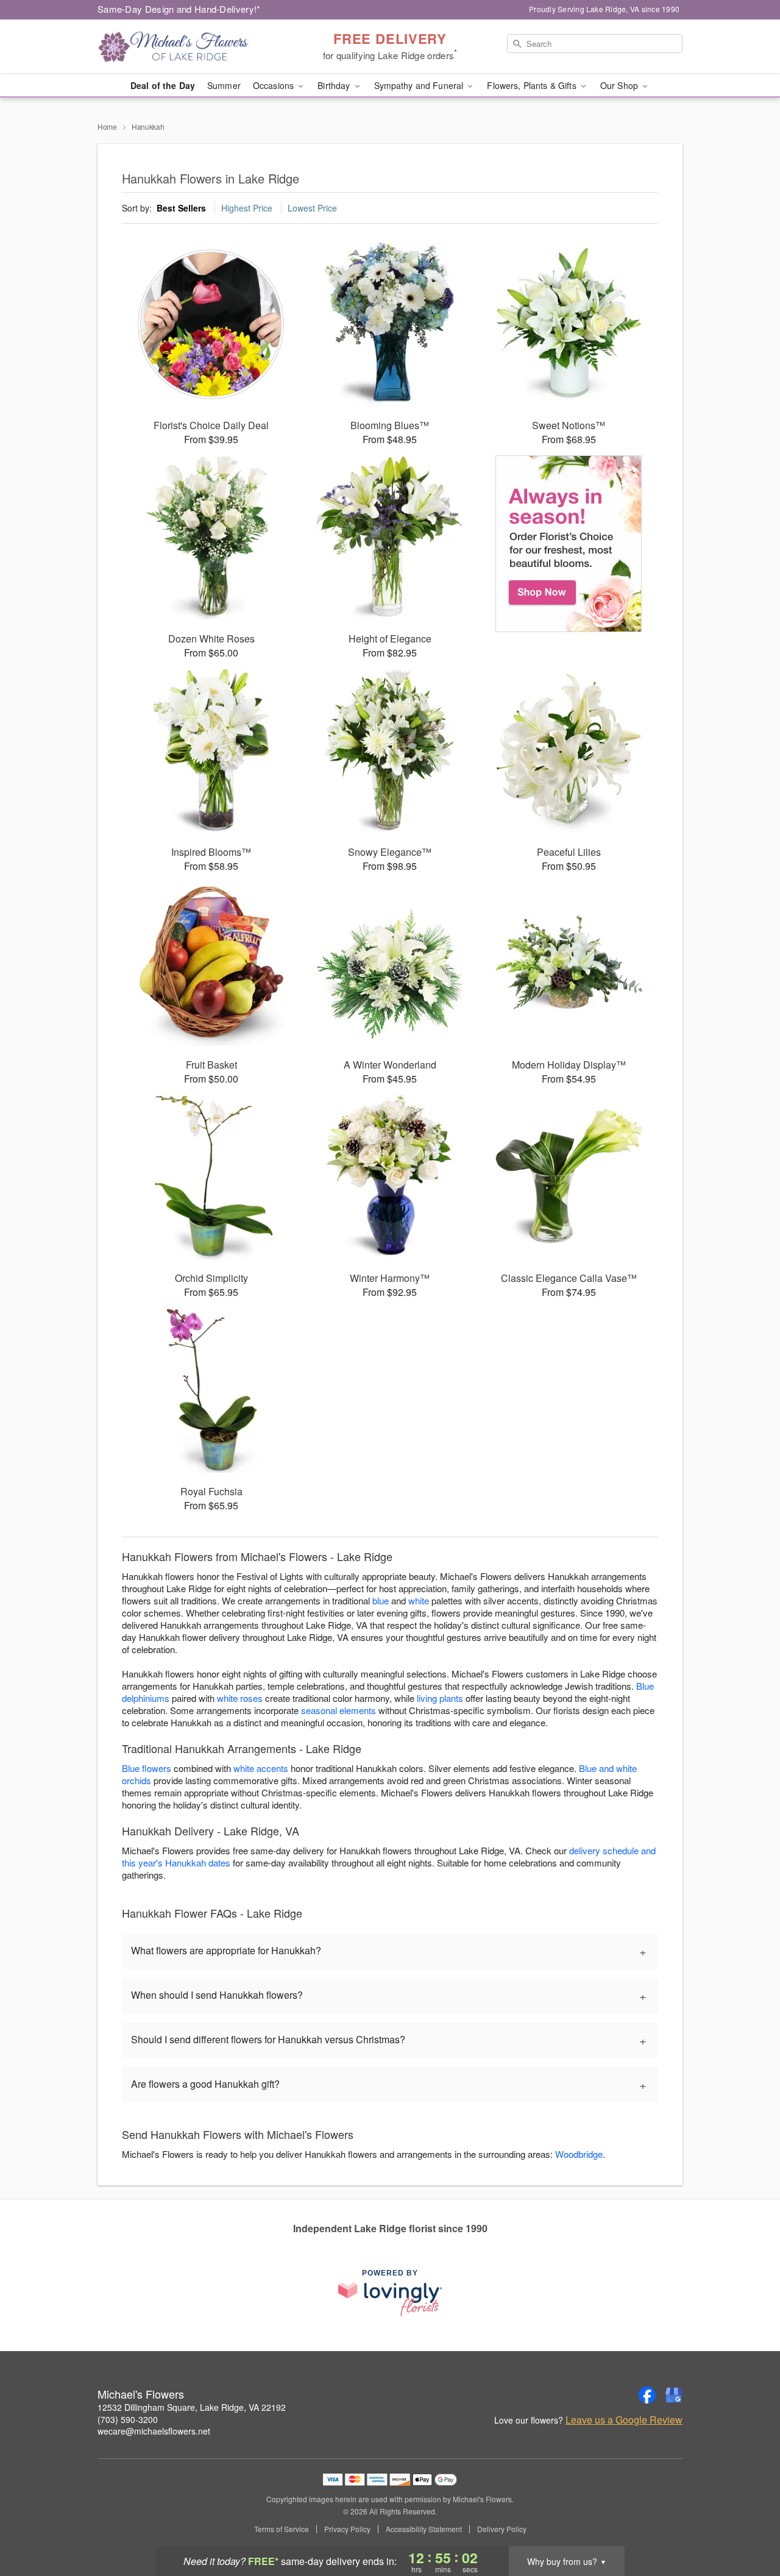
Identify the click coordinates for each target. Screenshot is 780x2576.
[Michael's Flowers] (185, 47)
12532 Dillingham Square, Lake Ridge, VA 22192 (192, 2407)
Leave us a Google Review (624, 2420)
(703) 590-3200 (128, 2419)
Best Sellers (181, 208)
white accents (261, 1768)
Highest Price (247, 208)
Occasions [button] (275, 85)
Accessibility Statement (424, 2529)
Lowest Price (312, 208)
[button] (748, 2524)
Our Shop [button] (620, 85)
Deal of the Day (163, 85)
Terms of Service (282, 2529)
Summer (224, 85)
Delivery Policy (502, 2529)
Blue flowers (147, 1768)
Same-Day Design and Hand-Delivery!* (179, 9)
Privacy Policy (347, 2529)
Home (107, 126)
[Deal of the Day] (569, 544)
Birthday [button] (335, 85)
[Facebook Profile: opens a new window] (647, 2395)
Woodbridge (579, 2154)
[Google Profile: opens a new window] (674, 2395)
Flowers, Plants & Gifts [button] (533, 85)
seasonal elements (339, 1710)
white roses (240, 1698)
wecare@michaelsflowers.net (154, 2431)
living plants (440, 1698)
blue (381, 1600)
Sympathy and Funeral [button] (420, 85)
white (419, 1600)
